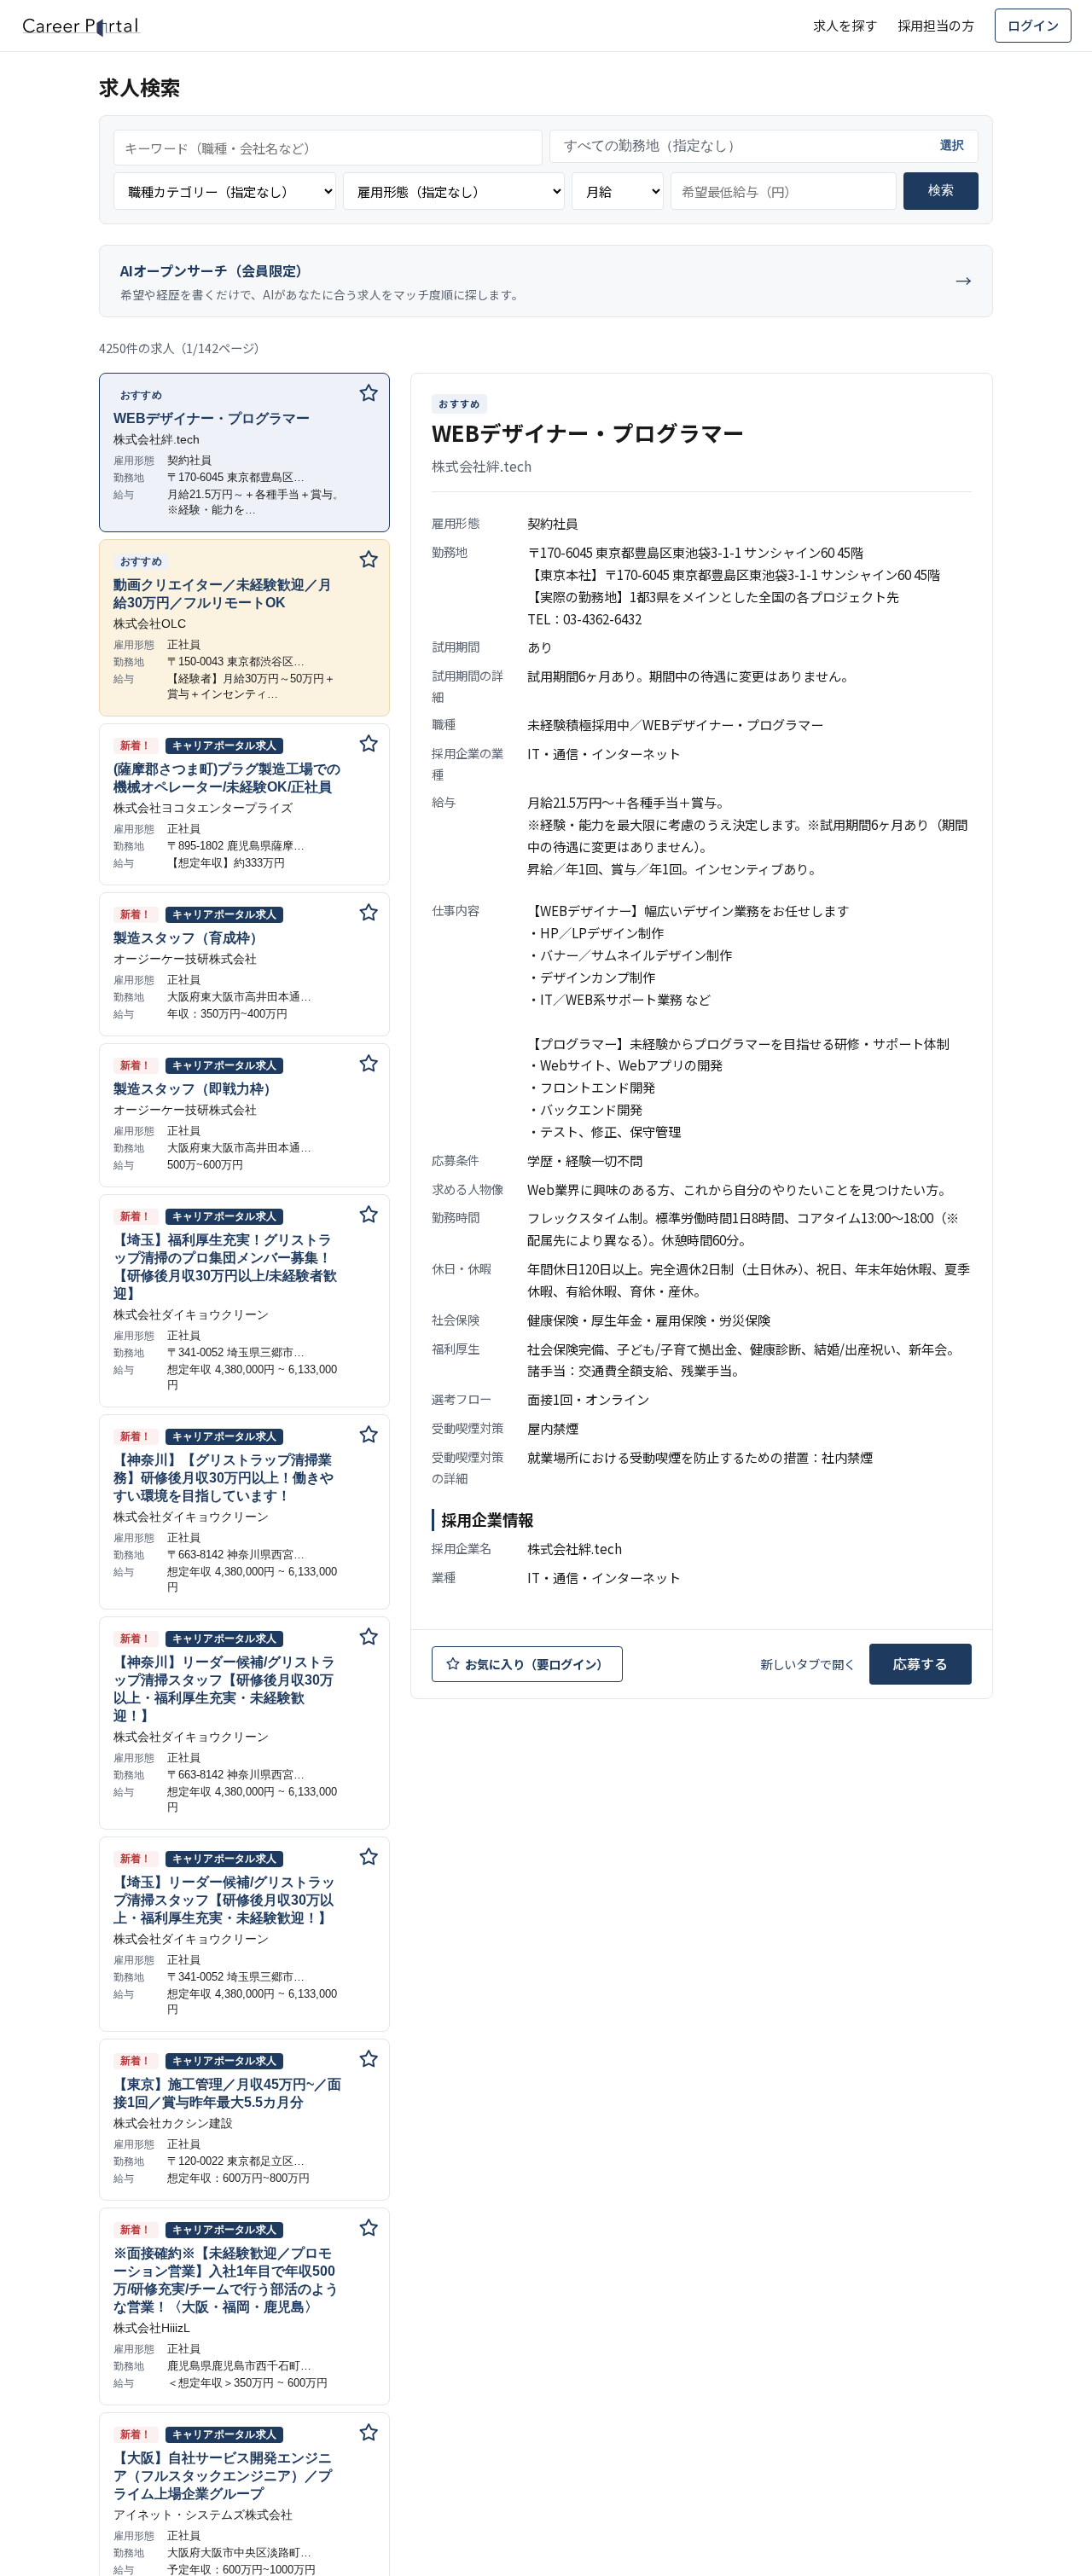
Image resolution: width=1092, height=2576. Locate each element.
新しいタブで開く (808, 1664)
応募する (921, 1663)
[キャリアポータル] (81, 26)
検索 (941, 190)
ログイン (1033, 25)
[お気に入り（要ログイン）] (369, 394)
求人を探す (845, 25)
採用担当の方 (936, 25)
